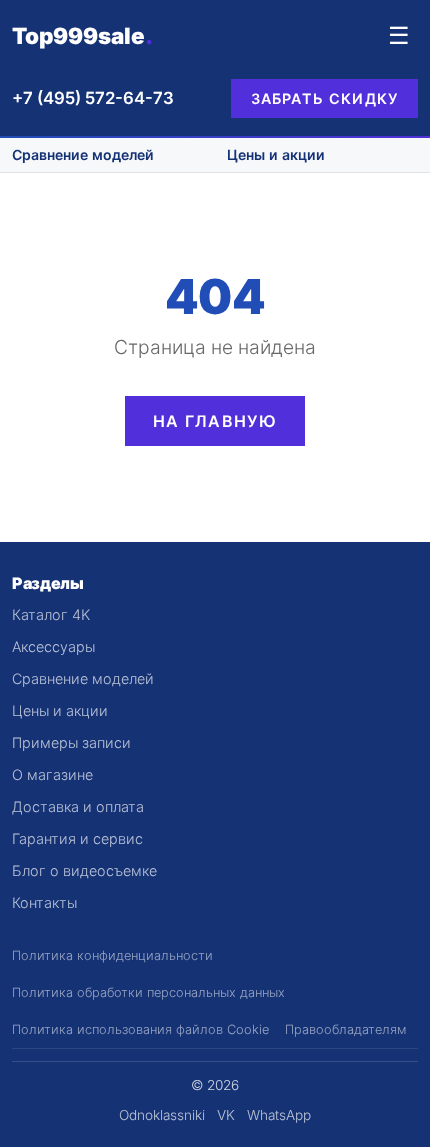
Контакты (44, 902)
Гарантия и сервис (77, 838)
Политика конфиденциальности (112, 955)
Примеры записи (71, 742)
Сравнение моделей (83, 154)
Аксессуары (53, 646)
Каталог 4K (51, 614)
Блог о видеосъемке (84, 870)
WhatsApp (279, 1115)
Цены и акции (276, 154)
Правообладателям (345, 1029)
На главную (215, 421)
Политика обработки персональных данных (148, 992)
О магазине (52, 774)
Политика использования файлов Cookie (140, 1029)
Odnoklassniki (162, 1115)
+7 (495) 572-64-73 (93, 98)
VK (226, 1115)
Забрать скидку (324, 98)
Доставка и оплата (78, 806)
